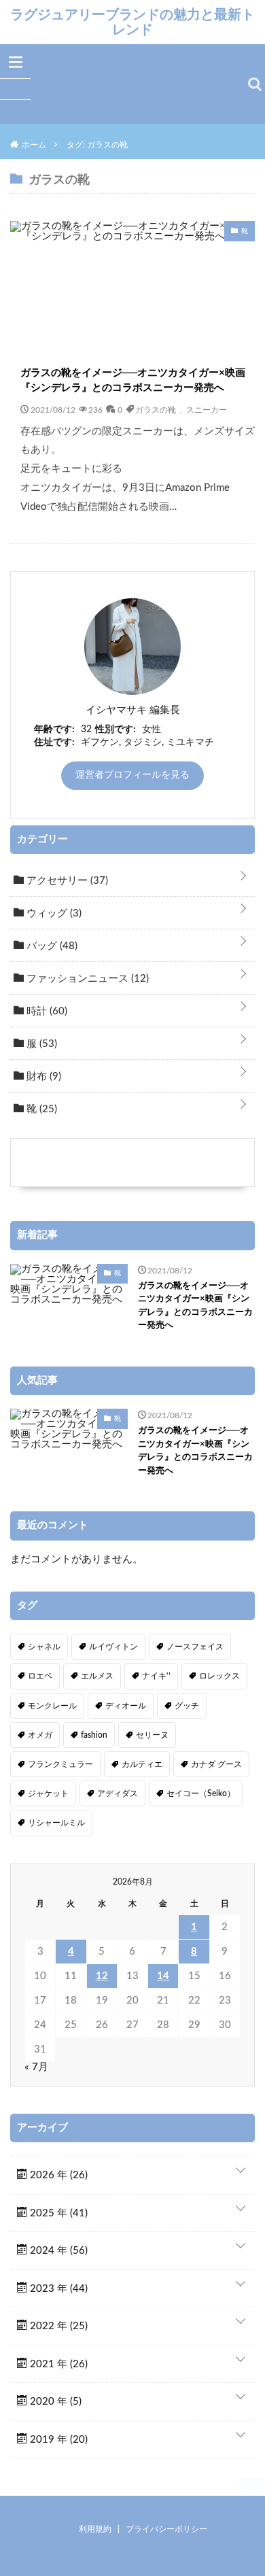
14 (163, 1976)
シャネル (44, 1647)
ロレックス (219, 1676)
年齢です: (54, 729)
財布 (42, 1077)
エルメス (97, 1676)
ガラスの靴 (156, 409)
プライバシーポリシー (166, 2529)
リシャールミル (56, 1823)
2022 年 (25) (57, 2326)
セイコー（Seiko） (201, 1793)
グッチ (187, 1706)
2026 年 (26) (57, 2175)
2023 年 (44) (57, 2289)
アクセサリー (66, 881)
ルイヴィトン (113, 1647)
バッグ (51, 946)
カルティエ (142, 1764)
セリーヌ (152, 1735)
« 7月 (36, 2067)
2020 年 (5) (54, 2402)
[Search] (255, 84)
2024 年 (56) (57, 2251)
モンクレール (52, 1706)
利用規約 (95, 2529)
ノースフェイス (195, 1647)
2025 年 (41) (57, 2213)
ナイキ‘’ (156, 1676)
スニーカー (207, 409)
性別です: (116, 729)
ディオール (126, 1706)
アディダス (118, 1793)
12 (102, 1976)
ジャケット (48, 1793)
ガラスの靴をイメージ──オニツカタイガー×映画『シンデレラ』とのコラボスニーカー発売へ (133, 381)
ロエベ (40, 1676)
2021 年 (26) (57, 2364)
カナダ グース (216, 1764)
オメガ (40, 1735)
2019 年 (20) (57, 2440)
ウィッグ (53, 913)
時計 (46, 1011)
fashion (94, 1735)
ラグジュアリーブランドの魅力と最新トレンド (132, 22)
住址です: (54, 742)
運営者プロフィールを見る (132, 775)
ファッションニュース (86, 979)
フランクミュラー (60, 1764)
